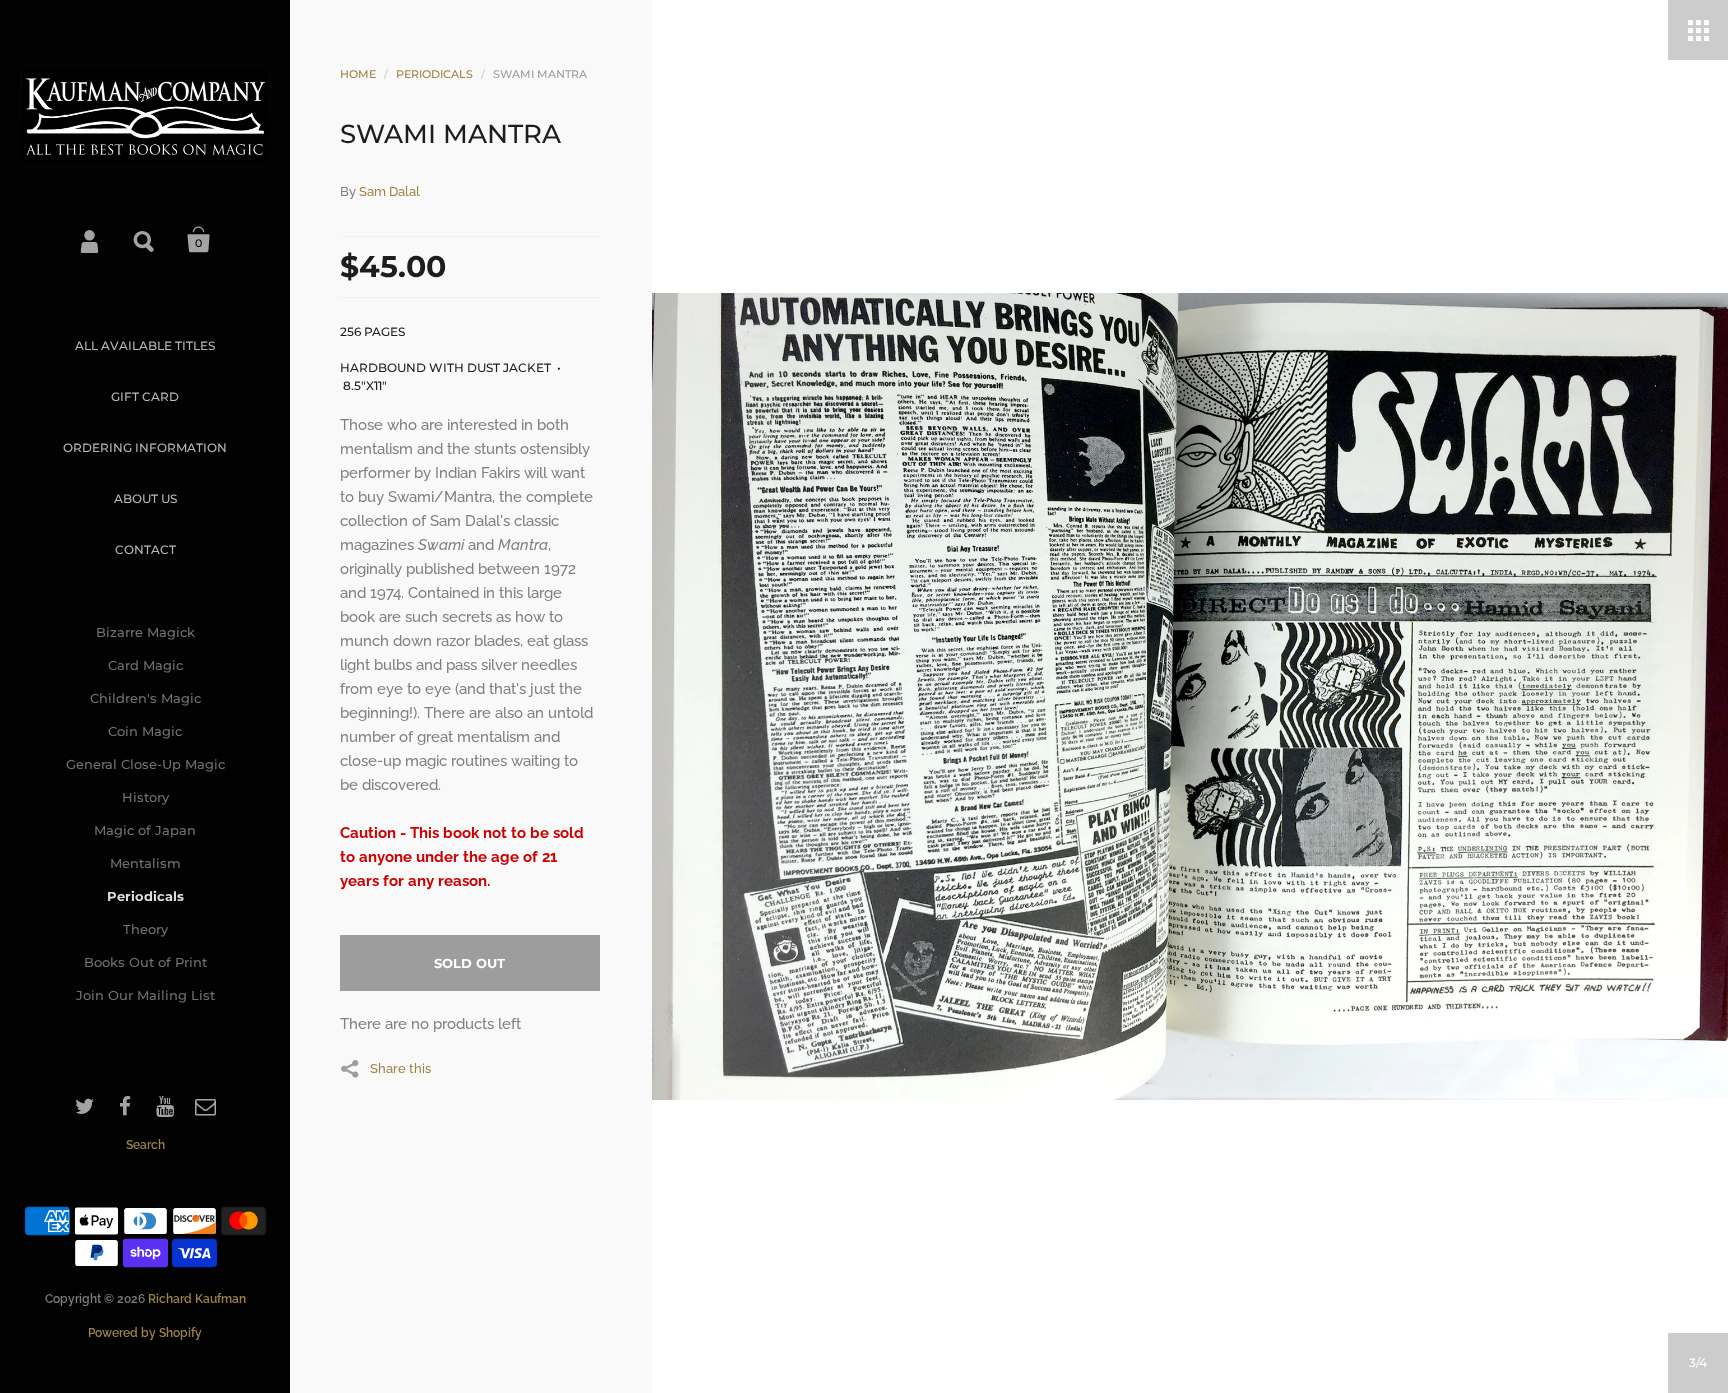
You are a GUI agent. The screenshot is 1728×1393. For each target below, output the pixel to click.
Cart (199, 240)
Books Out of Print (145, 962)
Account (91, 240)
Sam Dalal (389, 191)
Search (145, 240)
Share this (400, 1068)
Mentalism (145, 863)
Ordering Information (145, 447)
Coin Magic (145, 731)
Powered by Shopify (145, 1333)
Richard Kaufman (197, 1299)
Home (358, 74)
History (145, 797)
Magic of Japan (145, 830)
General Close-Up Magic (145, 764)
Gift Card (145, 396)
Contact (145, 549)
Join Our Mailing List (145, 995)
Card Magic (145, 665)
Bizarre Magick (145, 632)
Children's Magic (145, 698)
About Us (145, 498)
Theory (145, 929)
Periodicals (145, 896)
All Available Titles (145, 345)
